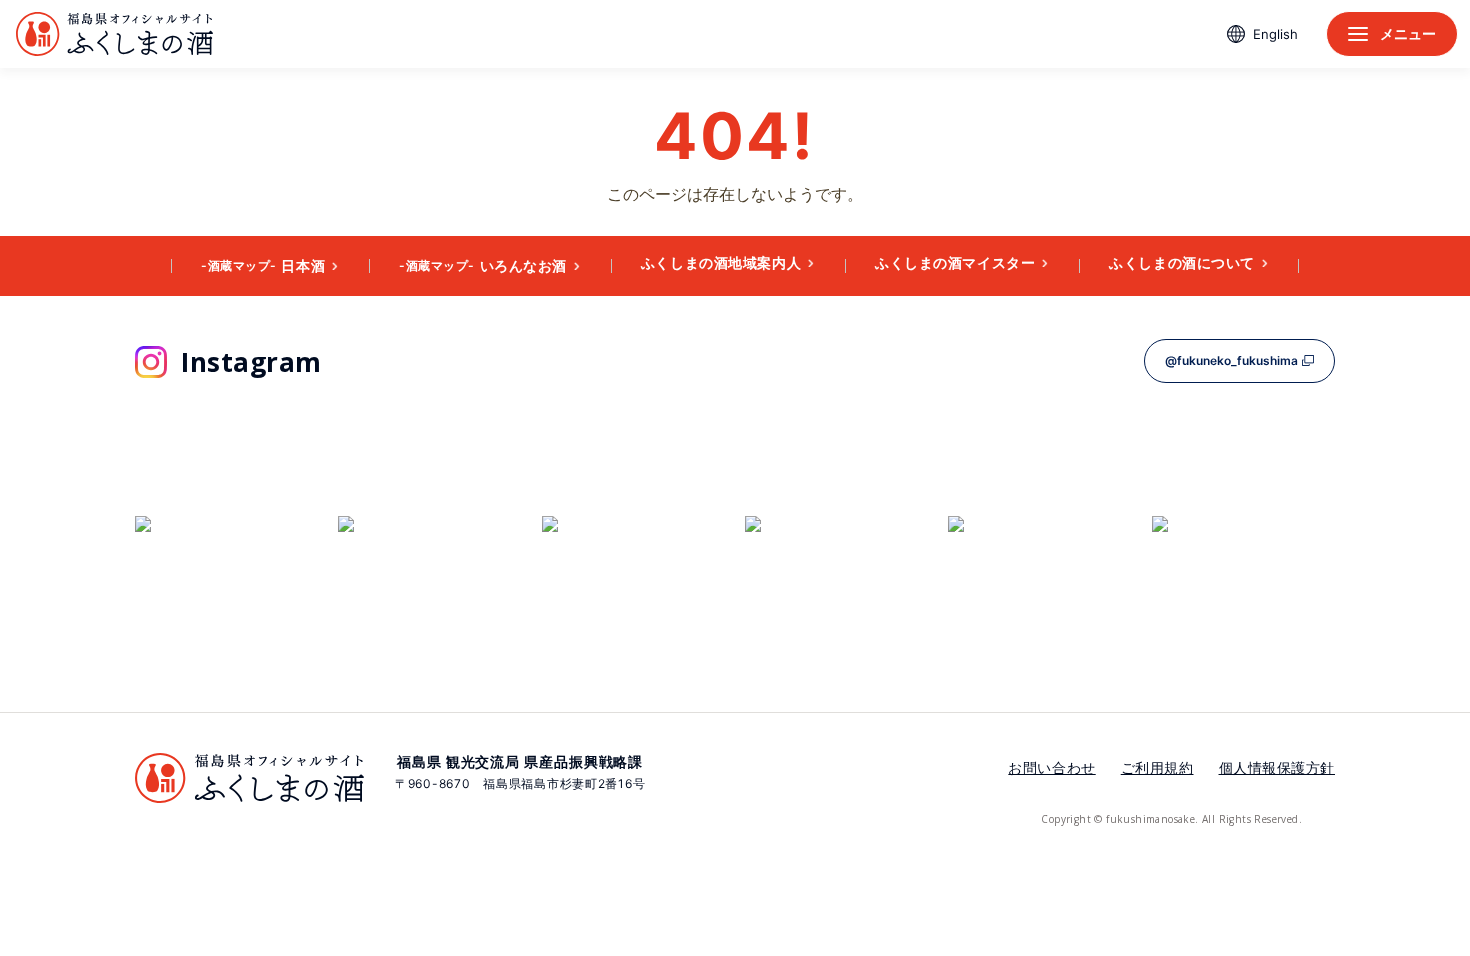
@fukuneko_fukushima (1231, 360)
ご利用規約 (1157, 767)
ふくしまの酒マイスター (955, 262)
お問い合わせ (1051, 767)
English (1275, 34)
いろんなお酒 (483, 265)
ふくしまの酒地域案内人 (721, 262)
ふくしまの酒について (1182, 262)
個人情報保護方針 (1277, 767)
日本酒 (263, 265)
